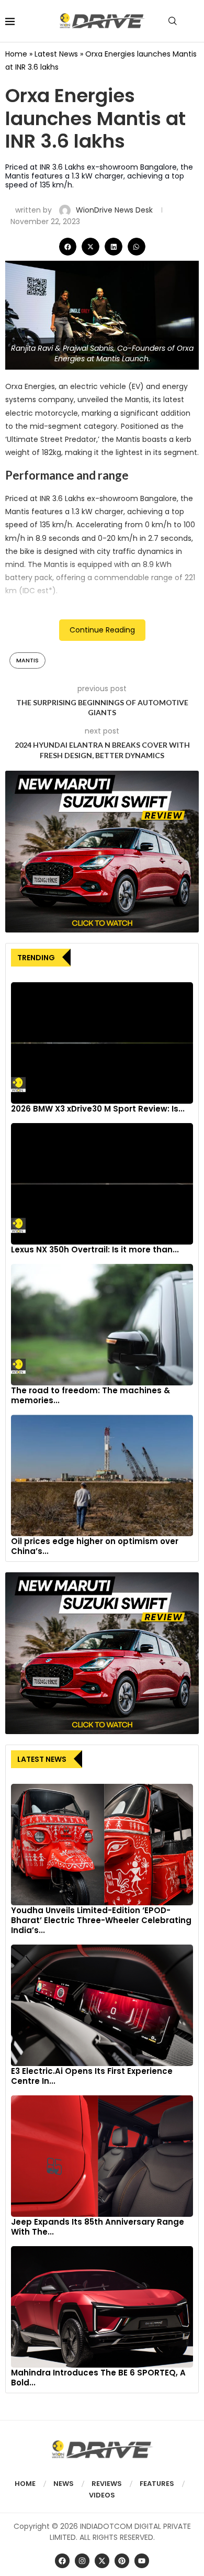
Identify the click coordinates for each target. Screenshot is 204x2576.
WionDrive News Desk (115, 210)
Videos (102, 2495)
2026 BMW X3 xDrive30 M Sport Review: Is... (98, 1109)
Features (157, 2484)
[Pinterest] (122, 2561)
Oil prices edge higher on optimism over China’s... (95, 1546)
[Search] (173, 21)
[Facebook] (62, 2561)
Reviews (107, 2484)
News (64, 2484)
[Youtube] (142, 2561)
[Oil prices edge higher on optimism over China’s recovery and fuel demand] (102, 1475)
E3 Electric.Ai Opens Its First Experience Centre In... (92, 2076)
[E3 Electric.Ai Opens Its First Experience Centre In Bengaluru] (102, 2005)
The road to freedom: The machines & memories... (90, 1395)
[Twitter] (102, 2561)
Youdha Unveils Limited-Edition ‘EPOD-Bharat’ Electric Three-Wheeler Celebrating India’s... (101, 1920)
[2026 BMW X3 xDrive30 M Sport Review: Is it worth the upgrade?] (102, 1043)
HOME (25, 2484)
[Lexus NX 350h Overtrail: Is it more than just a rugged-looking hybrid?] (102, 1184)
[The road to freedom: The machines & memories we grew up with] (102, 1325)
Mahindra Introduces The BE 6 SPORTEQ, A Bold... (98, 2378)
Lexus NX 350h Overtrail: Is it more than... (95, 1250)
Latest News (56, 54)
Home (16, 54)
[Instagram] (82, 2561)
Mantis (27, 660)
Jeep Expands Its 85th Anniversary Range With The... (98, 2227)
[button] (68, 247)
